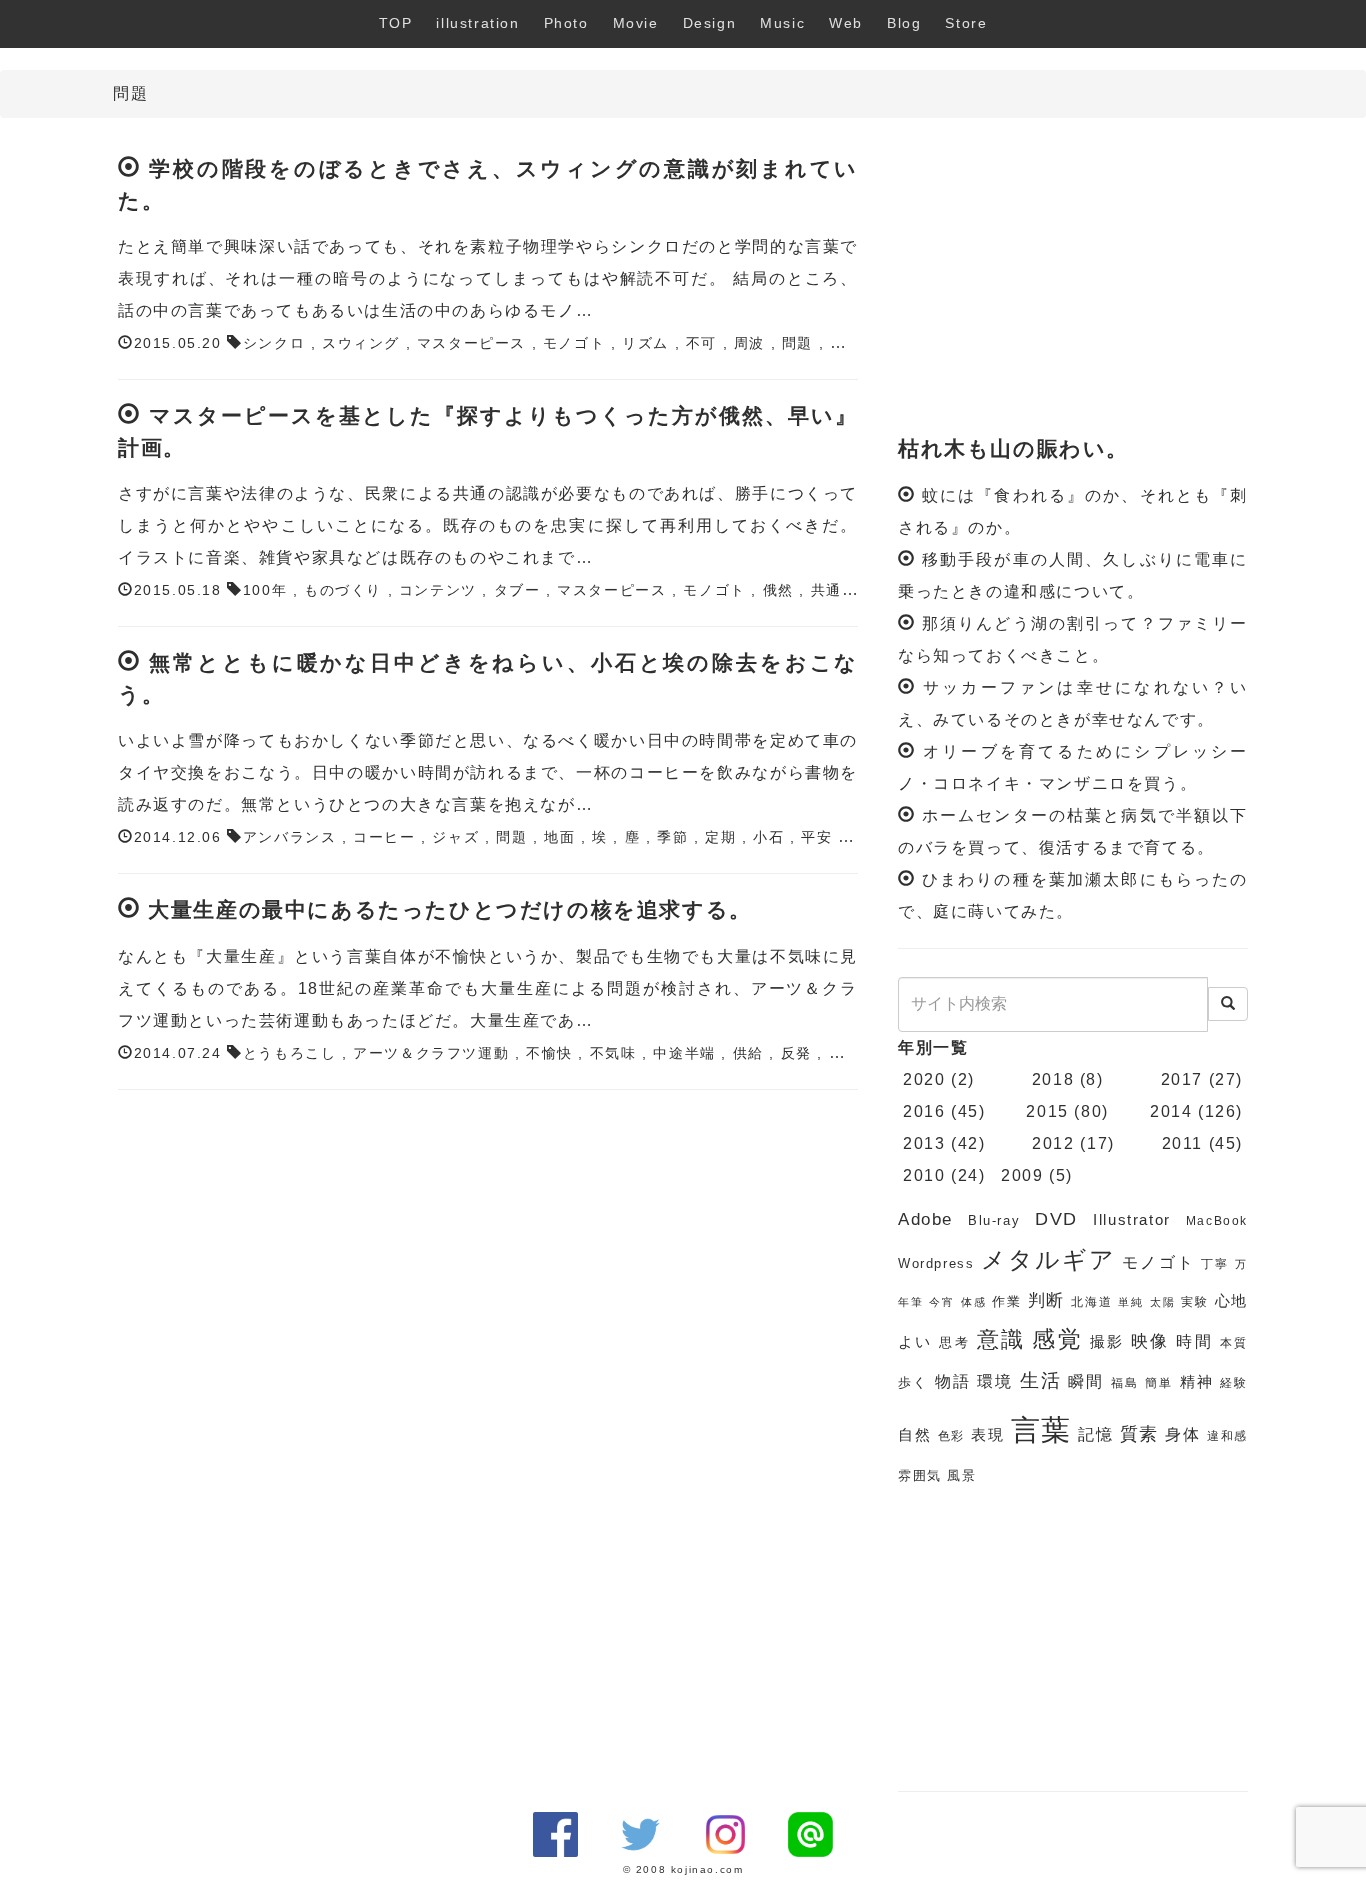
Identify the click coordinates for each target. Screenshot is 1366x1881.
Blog (904, 23)
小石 (768, 837)
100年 (265, 590)
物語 (953, 1381)
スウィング (361, 343)
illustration (477, 23)
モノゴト (574, 343)
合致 (844, 1053)
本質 (1234, 1343)
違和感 (1227, 1436)
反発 (796, 1053)
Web (846, 23)
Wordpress (936, 1263)
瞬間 (1086, 1381)
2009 (1022, 1175)
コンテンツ (438, 590)
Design (710, 23)
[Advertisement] (1073, 278)
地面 (559, 837)
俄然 (778, 590)
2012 (1053, 1143)
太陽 (1163, 1302)
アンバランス (290, 837)
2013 (924, 1143)
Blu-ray (994, 1220)
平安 (816, 837)
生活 (1041, 1380)
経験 (1234, 1383)
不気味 (613, 1053)
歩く (913, 1382)
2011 (1182, 1143)
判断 (1047, 1300)
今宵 (942, 1302)
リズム (645, 343)
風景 (961, 1475)
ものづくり (343, 590)
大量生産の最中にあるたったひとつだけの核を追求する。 (450, 909)
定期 (720, 837)
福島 (1125, 1383)
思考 (954, 1342)
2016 (924, 1111)
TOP (396, 23)
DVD (1056, 1219)
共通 (826, 590)
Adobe (925, 1219)
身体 (1183, 1434)
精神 (1197, 1382)
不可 (701, 343)
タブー (517, 590)
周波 (749, 343)
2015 (1047, 1111)
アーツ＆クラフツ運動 (431, 1053)
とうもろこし (290, 1053)
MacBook (1217, 1221)
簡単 (1159, 1383)
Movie (636, 23)
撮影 (1107, 1342)
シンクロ (274, 343)
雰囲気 (920, 1475)
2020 (924, 1079)
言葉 (1042, 1429)
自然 (915, 1435)
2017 (1182, 1079)
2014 (1171, 1111)
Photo (566, 23)
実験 (1195, 1302)
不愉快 (549, 1053)
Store (966, 23)
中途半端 (684, 1053)
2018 (1053, 1079)
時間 (1194, 1341)
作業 (1007, 1301)
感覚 (1057, 1339)
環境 (995, 1381)
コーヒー (384, 837)
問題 (797, 343)
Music (782, 23)
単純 (1131, 1302)
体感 (974, 1302)
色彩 (952, 1436)
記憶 (1096, 1434)
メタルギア (1049, 1260)
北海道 (1091, 1302)
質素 (1140, 1434)
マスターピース (471, 343)
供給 (748, 1053)
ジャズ (455, 837)
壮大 (845, 343)
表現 (988, 1435)
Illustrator (1132, 1220)
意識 (1001, 1339)
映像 (1150, 1341)
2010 (924, 1175)
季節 (672, 837)
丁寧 (1215, 1264)
